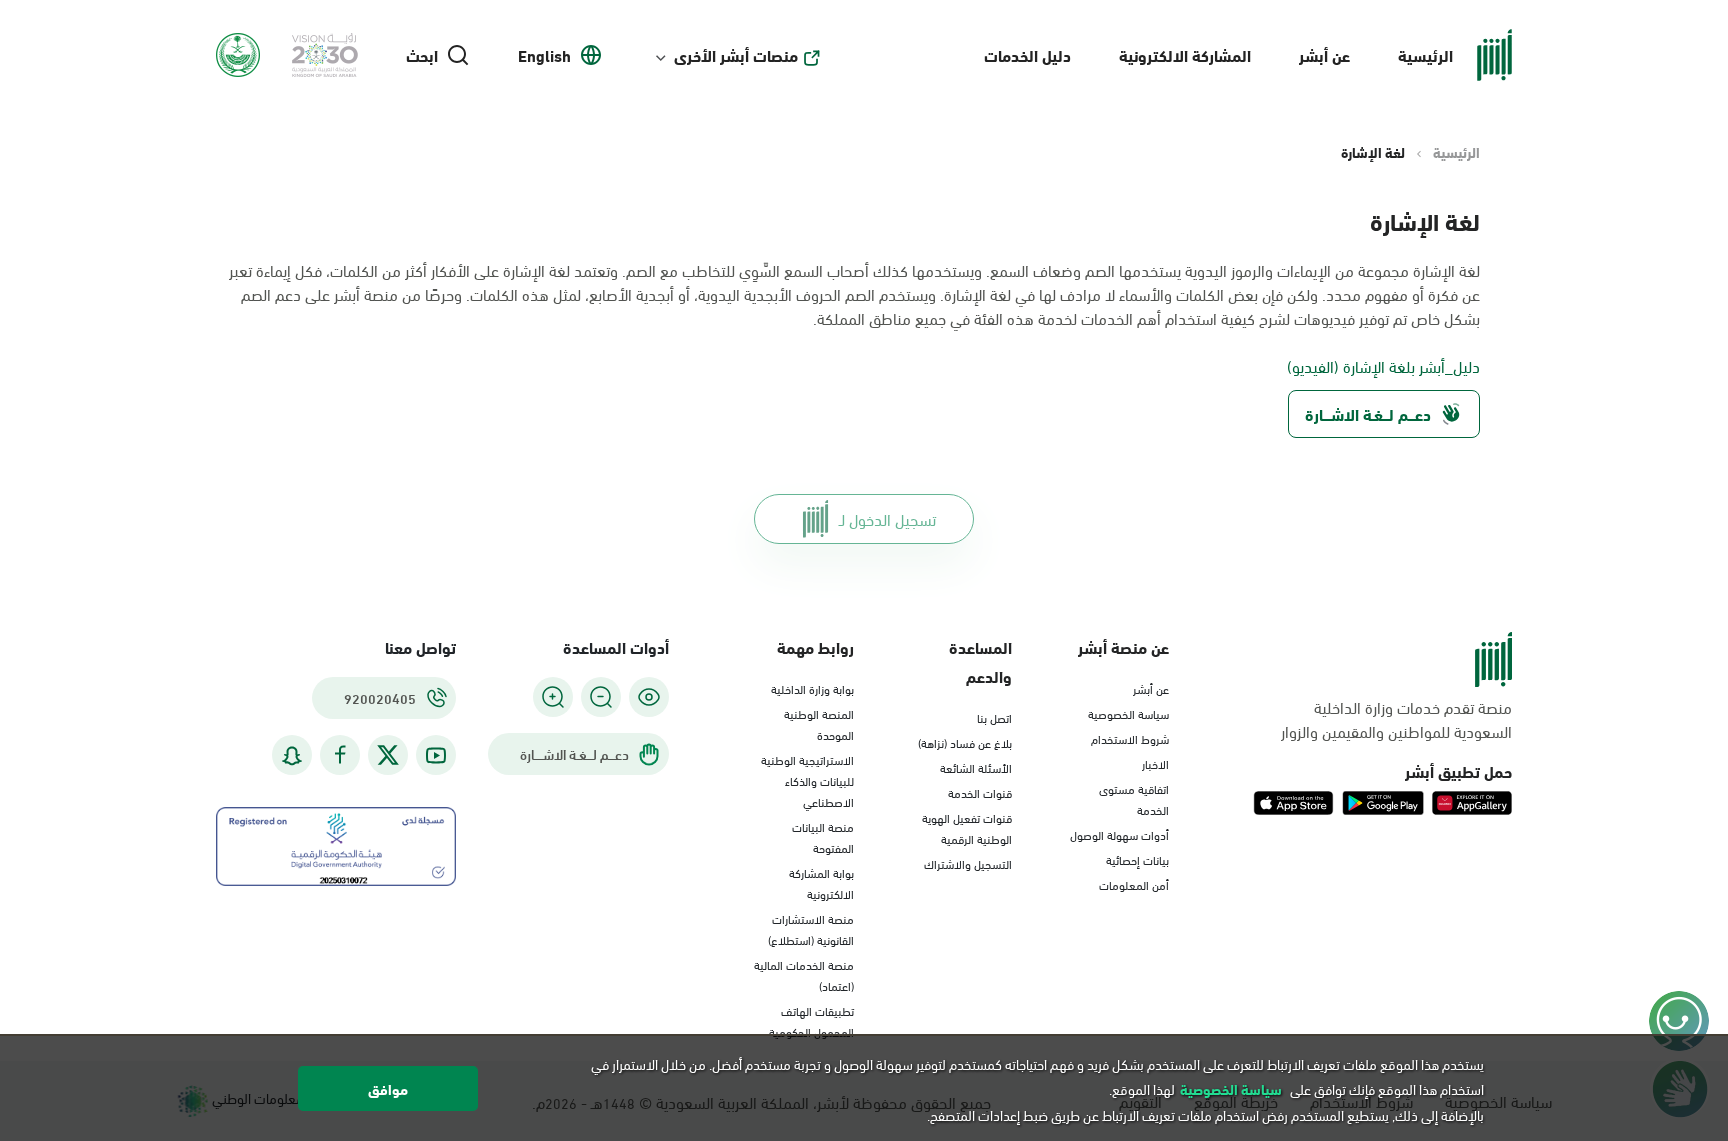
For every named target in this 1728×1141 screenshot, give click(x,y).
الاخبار (1155, 763)
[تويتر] (388, 755)
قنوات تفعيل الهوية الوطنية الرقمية (967, 827)
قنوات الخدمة (980, 792)
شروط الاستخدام (1130, 738)
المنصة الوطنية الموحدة (819, 723)
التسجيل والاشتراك (968, 863)
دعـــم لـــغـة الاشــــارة (1368, 413)
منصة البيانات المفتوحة (823, 836)
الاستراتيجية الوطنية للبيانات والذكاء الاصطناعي (807, 780)
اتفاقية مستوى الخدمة (1134, 798)
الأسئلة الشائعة (976, 767)
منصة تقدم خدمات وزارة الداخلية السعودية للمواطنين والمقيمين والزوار (1396, 719)
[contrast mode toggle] (649, 697)
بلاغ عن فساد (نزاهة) (965, 742)
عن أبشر (1324, 54)
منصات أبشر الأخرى (736, 55)
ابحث (422, 55)
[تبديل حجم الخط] (601, 697)
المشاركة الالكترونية (1185, 54)
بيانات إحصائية (1137, 859)
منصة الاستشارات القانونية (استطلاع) (811, 928)
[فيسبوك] (340, 755)
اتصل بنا (994, 717)
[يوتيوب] (436, 755)
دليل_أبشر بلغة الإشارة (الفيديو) (1383, 366)
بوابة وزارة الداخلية (812, 688)
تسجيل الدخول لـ (887, 518)
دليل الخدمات (1027, 54)
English (544, 55)
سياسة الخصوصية (1128, 713)
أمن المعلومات (1134, 884)
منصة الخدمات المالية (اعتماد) (804, 974)
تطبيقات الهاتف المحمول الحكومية (811, 1020)
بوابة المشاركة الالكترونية (821, 882)
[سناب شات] (292, 755)
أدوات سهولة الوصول (1119, 834)
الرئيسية (1425, 54)
